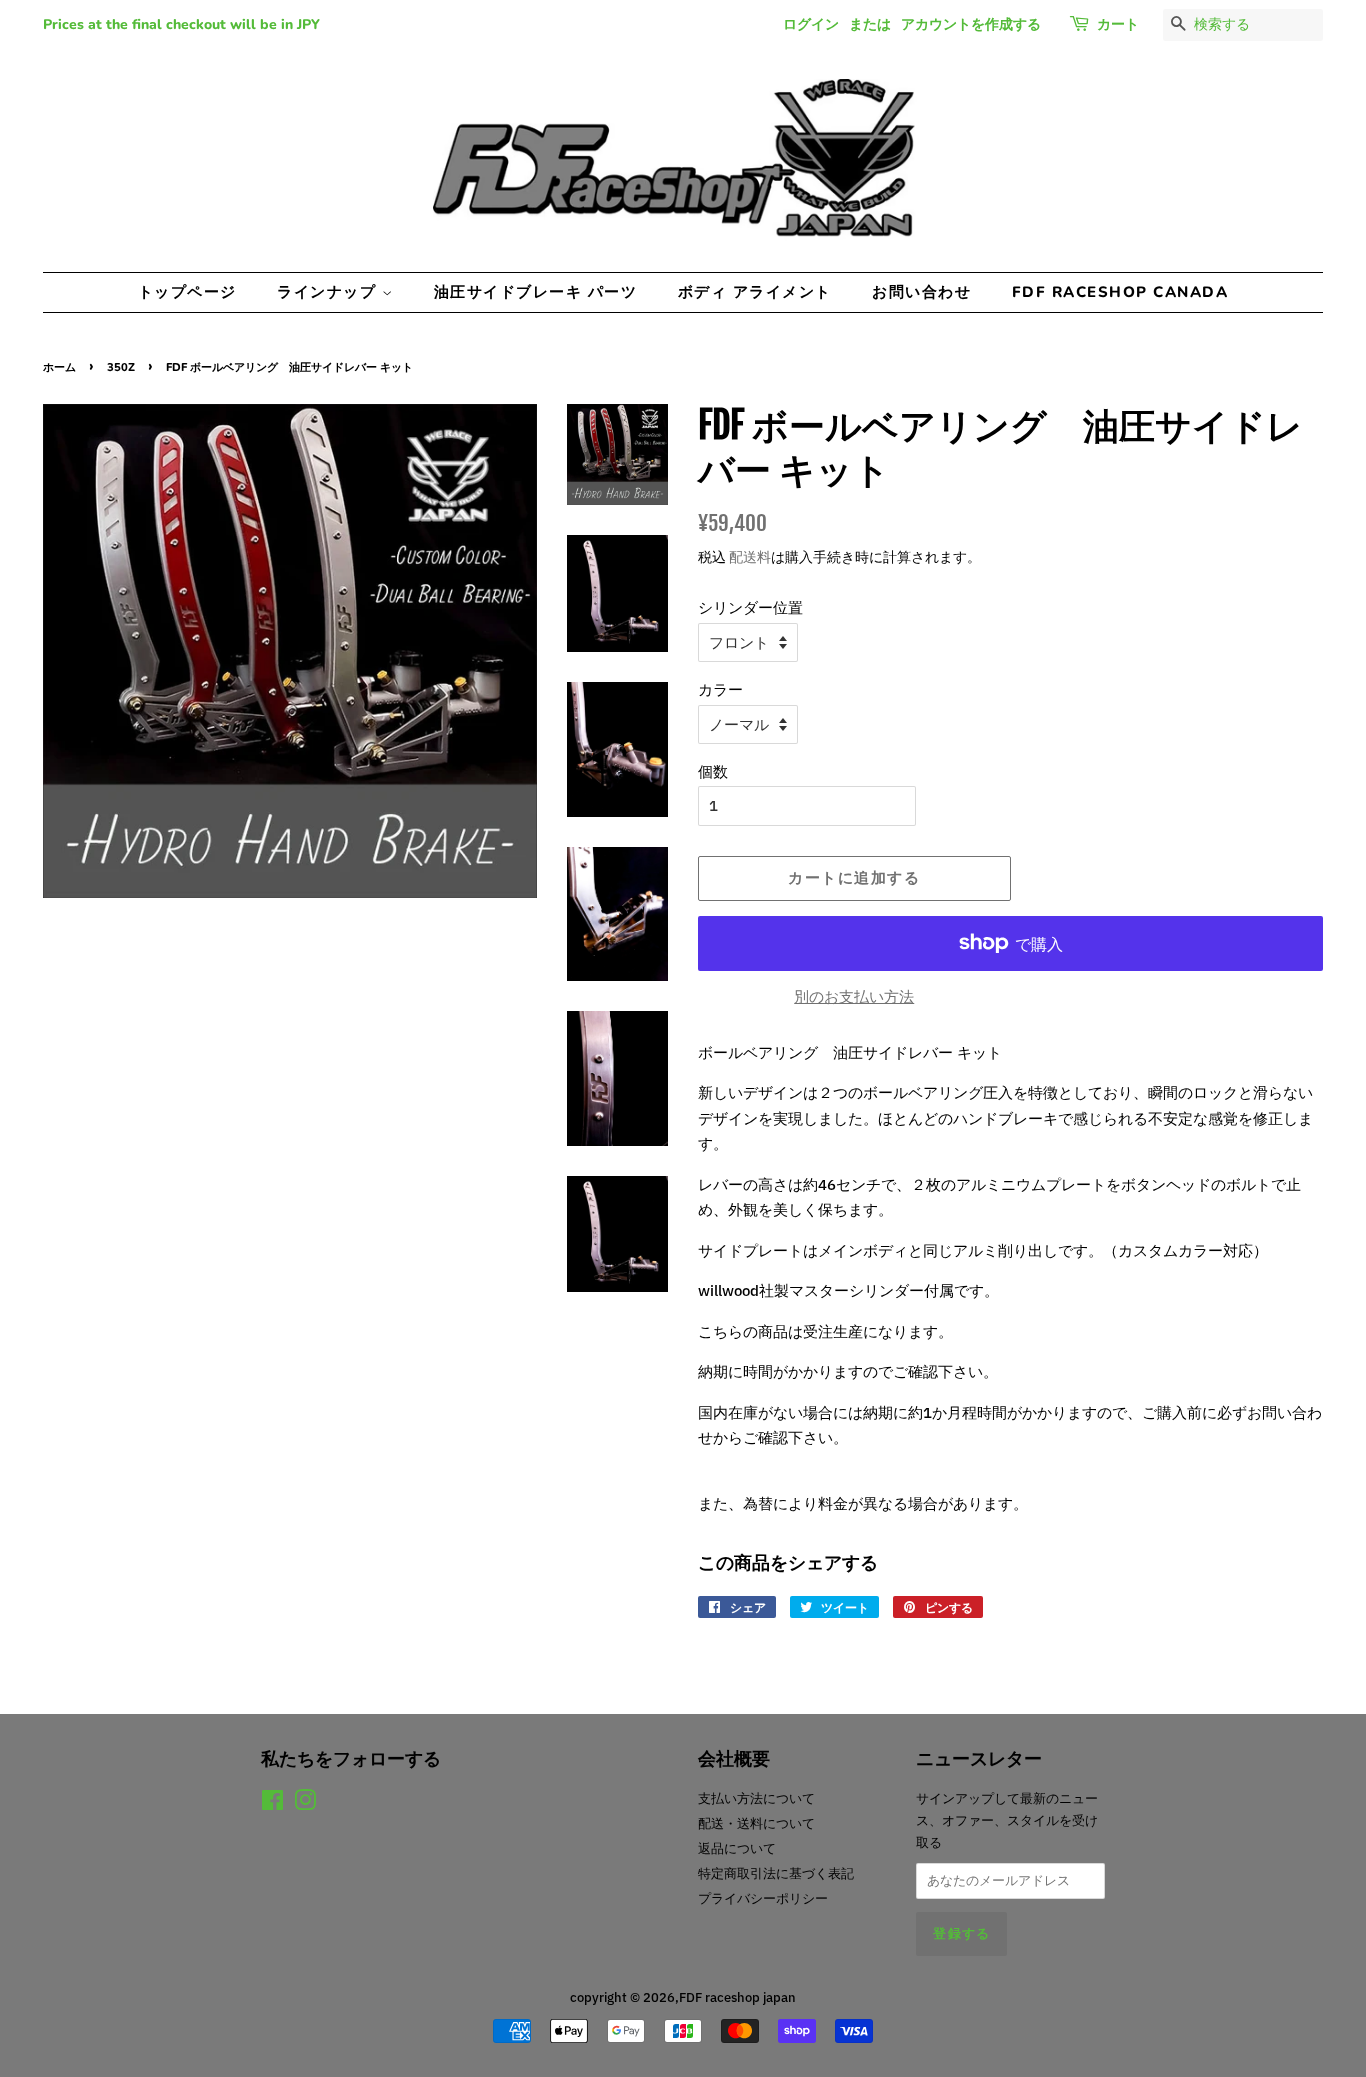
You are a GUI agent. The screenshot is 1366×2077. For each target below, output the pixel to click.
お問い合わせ (921, 292)
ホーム (59, 367)
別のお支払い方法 (854, 996)
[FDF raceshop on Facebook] (272, 1804)
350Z (121, 367)
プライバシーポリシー (763, 1898)
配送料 (750, 557)
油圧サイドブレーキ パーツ (536, 292)
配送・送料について (756, 1823)
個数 (713, 771)
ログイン (811, 24)
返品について (737, 1848)
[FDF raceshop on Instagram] (305, 1804)
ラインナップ (329, 292)
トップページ (187, 292)
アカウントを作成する (971, 24)
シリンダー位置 (750, 607)
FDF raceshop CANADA (1120, 292)
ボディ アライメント (755, 292)
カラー (720, 689)
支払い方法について (756, 1798)
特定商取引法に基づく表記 (776, 1873)
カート (1118, 24)
